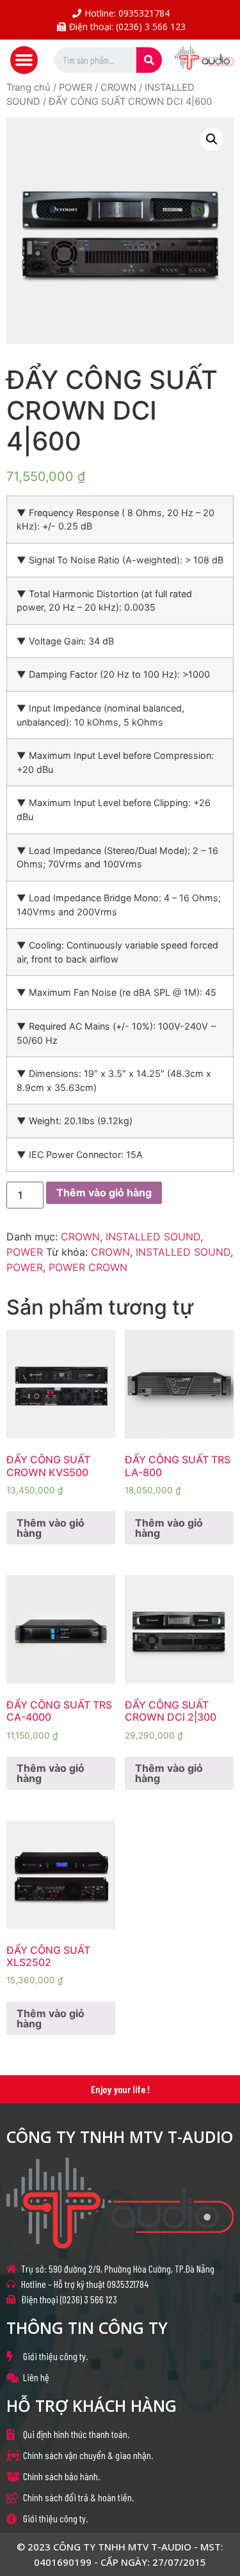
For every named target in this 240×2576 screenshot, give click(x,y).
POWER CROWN (88, 1267)
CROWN (118, 88)
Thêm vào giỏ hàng (104, 1193)
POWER (76, 88)
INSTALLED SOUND (153, 1237)
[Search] (149, 60)
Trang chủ (28, 88)
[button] (24, 60)
